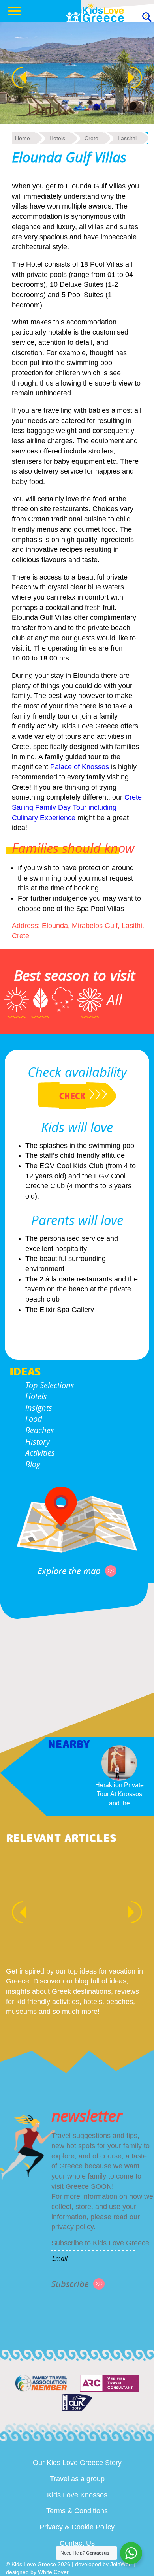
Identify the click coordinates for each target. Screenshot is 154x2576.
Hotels (36, 1396)
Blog (33, 1464)
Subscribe (70, 2284)
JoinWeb (121, 2564)
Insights (39, 1408)
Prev (15, 78)
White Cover (53, 2572)
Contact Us (77, 2543)
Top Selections (50, 1385)
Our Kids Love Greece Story (77, 2463)
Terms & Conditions (77, 2511)
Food (34, 1419)
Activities (40, 1453)
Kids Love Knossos (77, 2495)
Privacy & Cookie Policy (77, 2527)
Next (139, 78)
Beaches (40, 1430)
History (38, 1442)
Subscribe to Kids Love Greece (100, 2243)
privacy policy (72, 2227)
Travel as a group (77, 2479)
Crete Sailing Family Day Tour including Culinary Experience (77, 807)
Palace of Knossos (80, 767)
